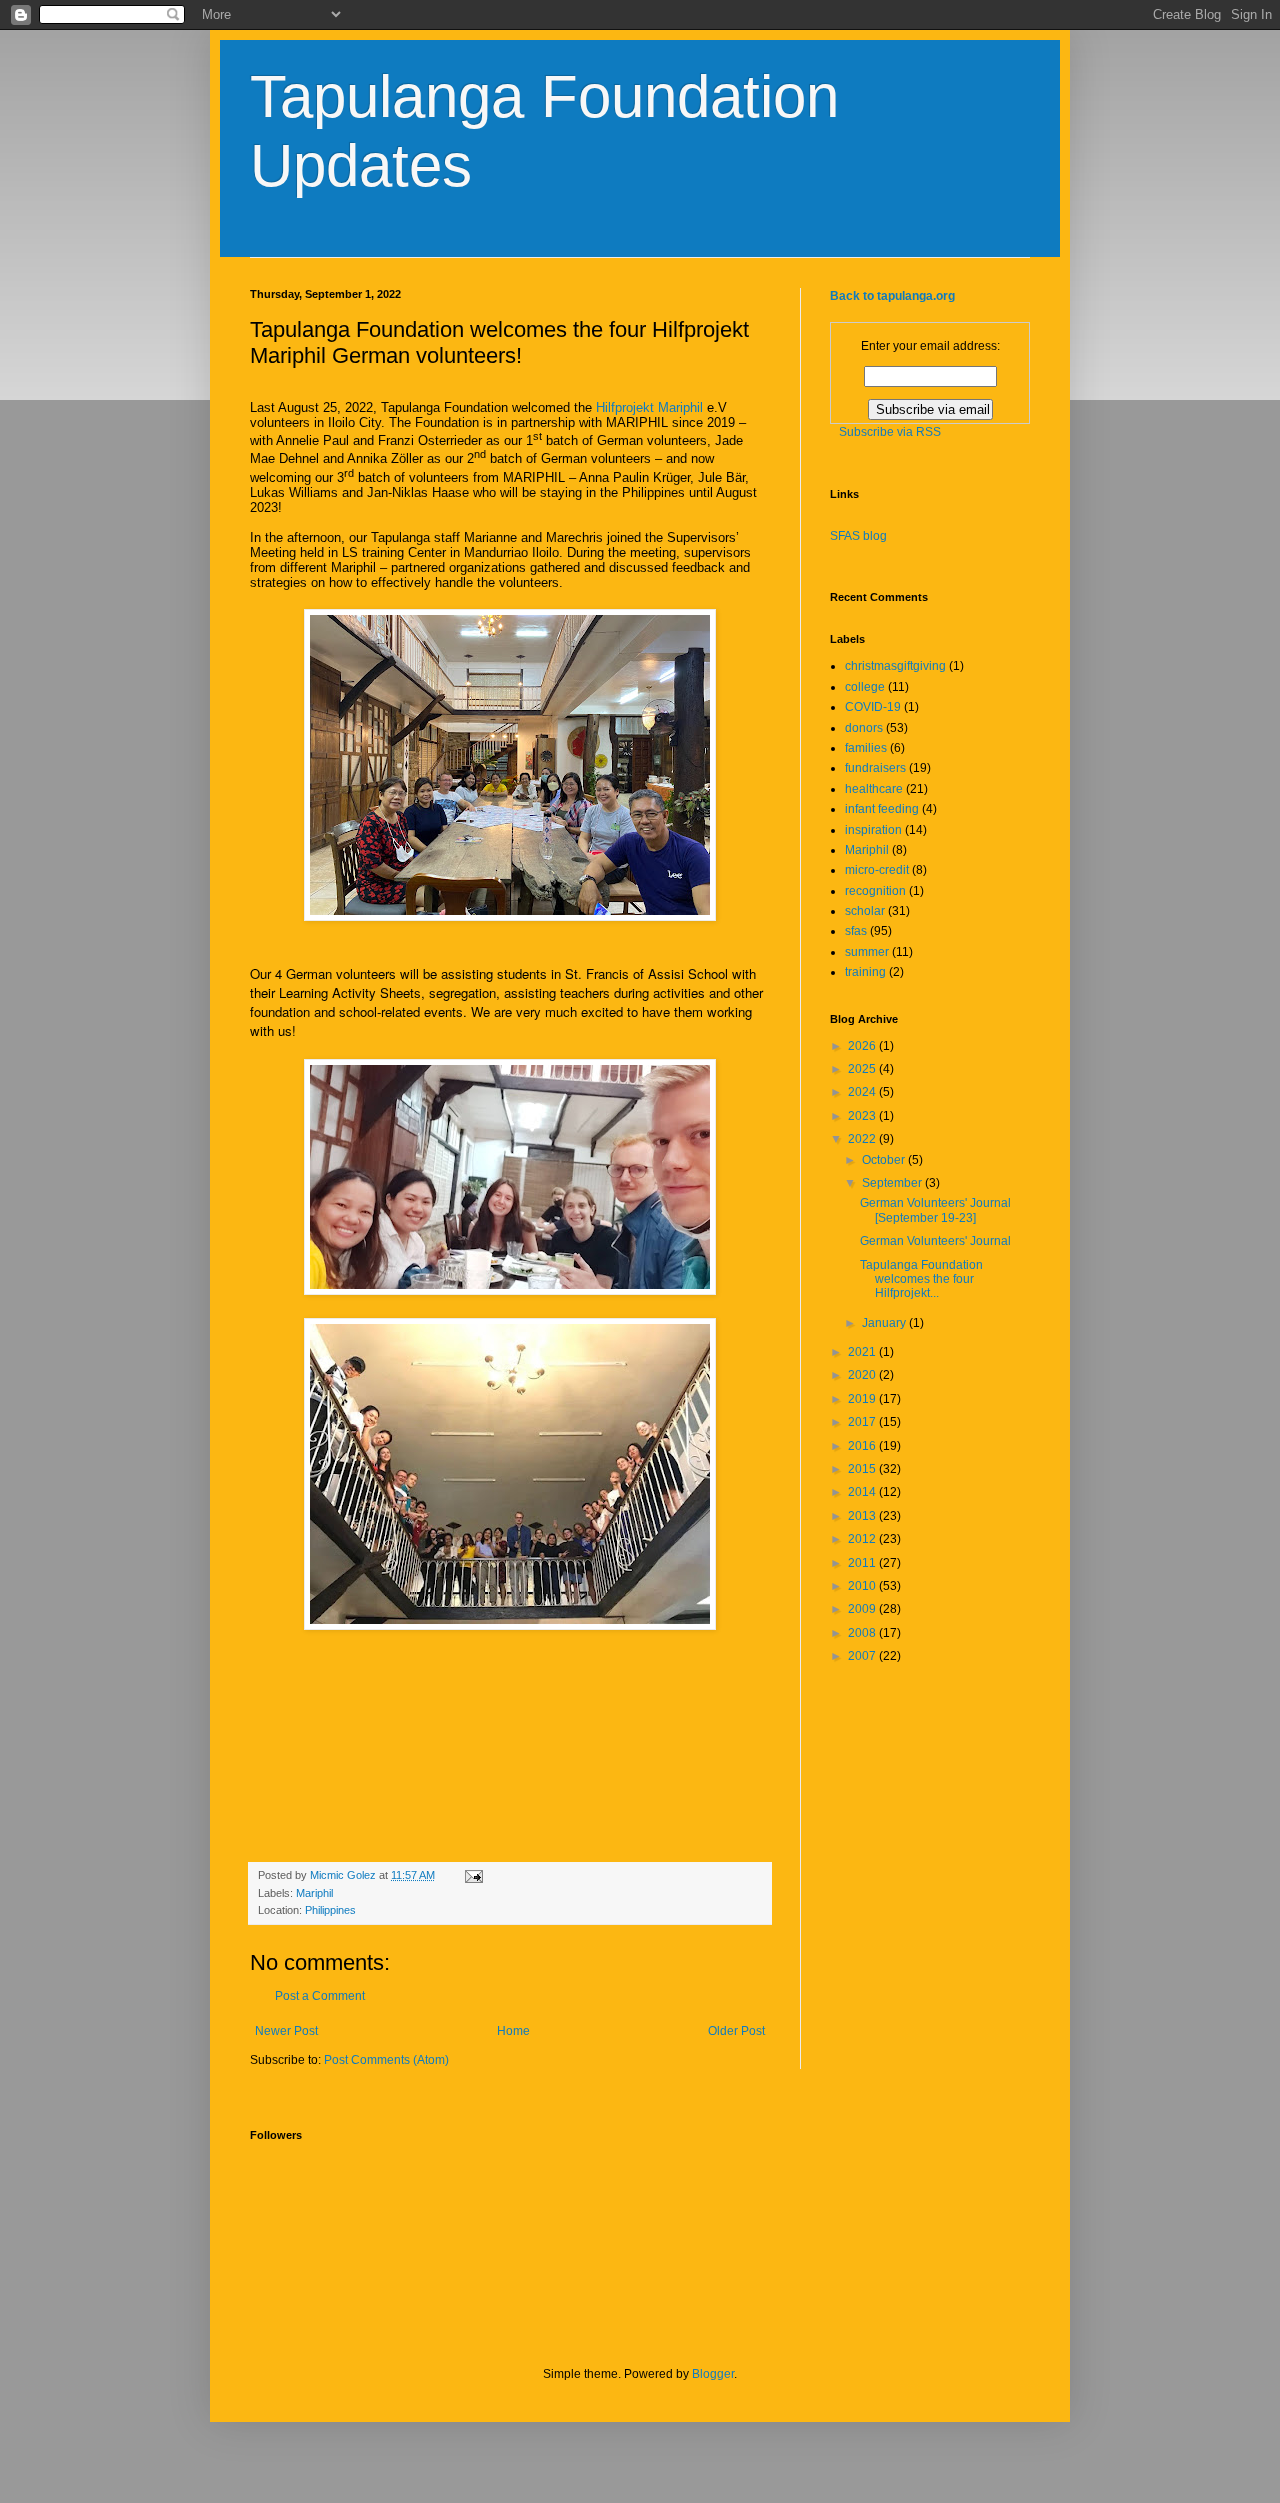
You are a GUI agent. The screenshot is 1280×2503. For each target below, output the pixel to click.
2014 (863, 1492)
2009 (863, 1609)
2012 (863, 1539)
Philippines (330, 1910)
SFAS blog (858, 536)
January (885, 1323)
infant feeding (882, 809)
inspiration (873, 830)
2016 (863, 1446)
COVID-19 (873, 707)
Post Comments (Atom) (386, 2060)
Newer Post (286, 2031)
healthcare (874, 789)
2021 (863, 1352)
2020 (863, 1375)
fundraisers (875, 768)
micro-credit (877, 870)
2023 (863, 1116)
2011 (863, 1563)
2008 (863, 1633)
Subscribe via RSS (890, 432)
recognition (875, 891)
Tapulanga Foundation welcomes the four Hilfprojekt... (921, 1279)
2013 (863, 1516)
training (865, 972)
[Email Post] (473, 1875)
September (893, 1183)
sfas (856, 931)
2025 (863, 1069)
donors (864, 728)
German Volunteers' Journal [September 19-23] (935, 1210)
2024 (863, 1092)
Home (513, 2031)
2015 (863, 1469)
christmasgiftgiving (895, 666)
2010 (863, 1586)
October (885, 1160)
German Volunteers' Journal (935, 1241)
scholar (865, 911)
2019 (863, 1399)
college (865, 687)
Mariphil (314, 1893)
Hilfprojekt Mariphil (649, 407)
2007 (863, 1656)
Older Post (736, 2031)
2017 (863, 1422)
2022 (863, 1139)
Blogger (713, 2374)
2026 (863, 1046)
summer (867, 952)
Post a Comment (320, 1996)
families (866, 748)
